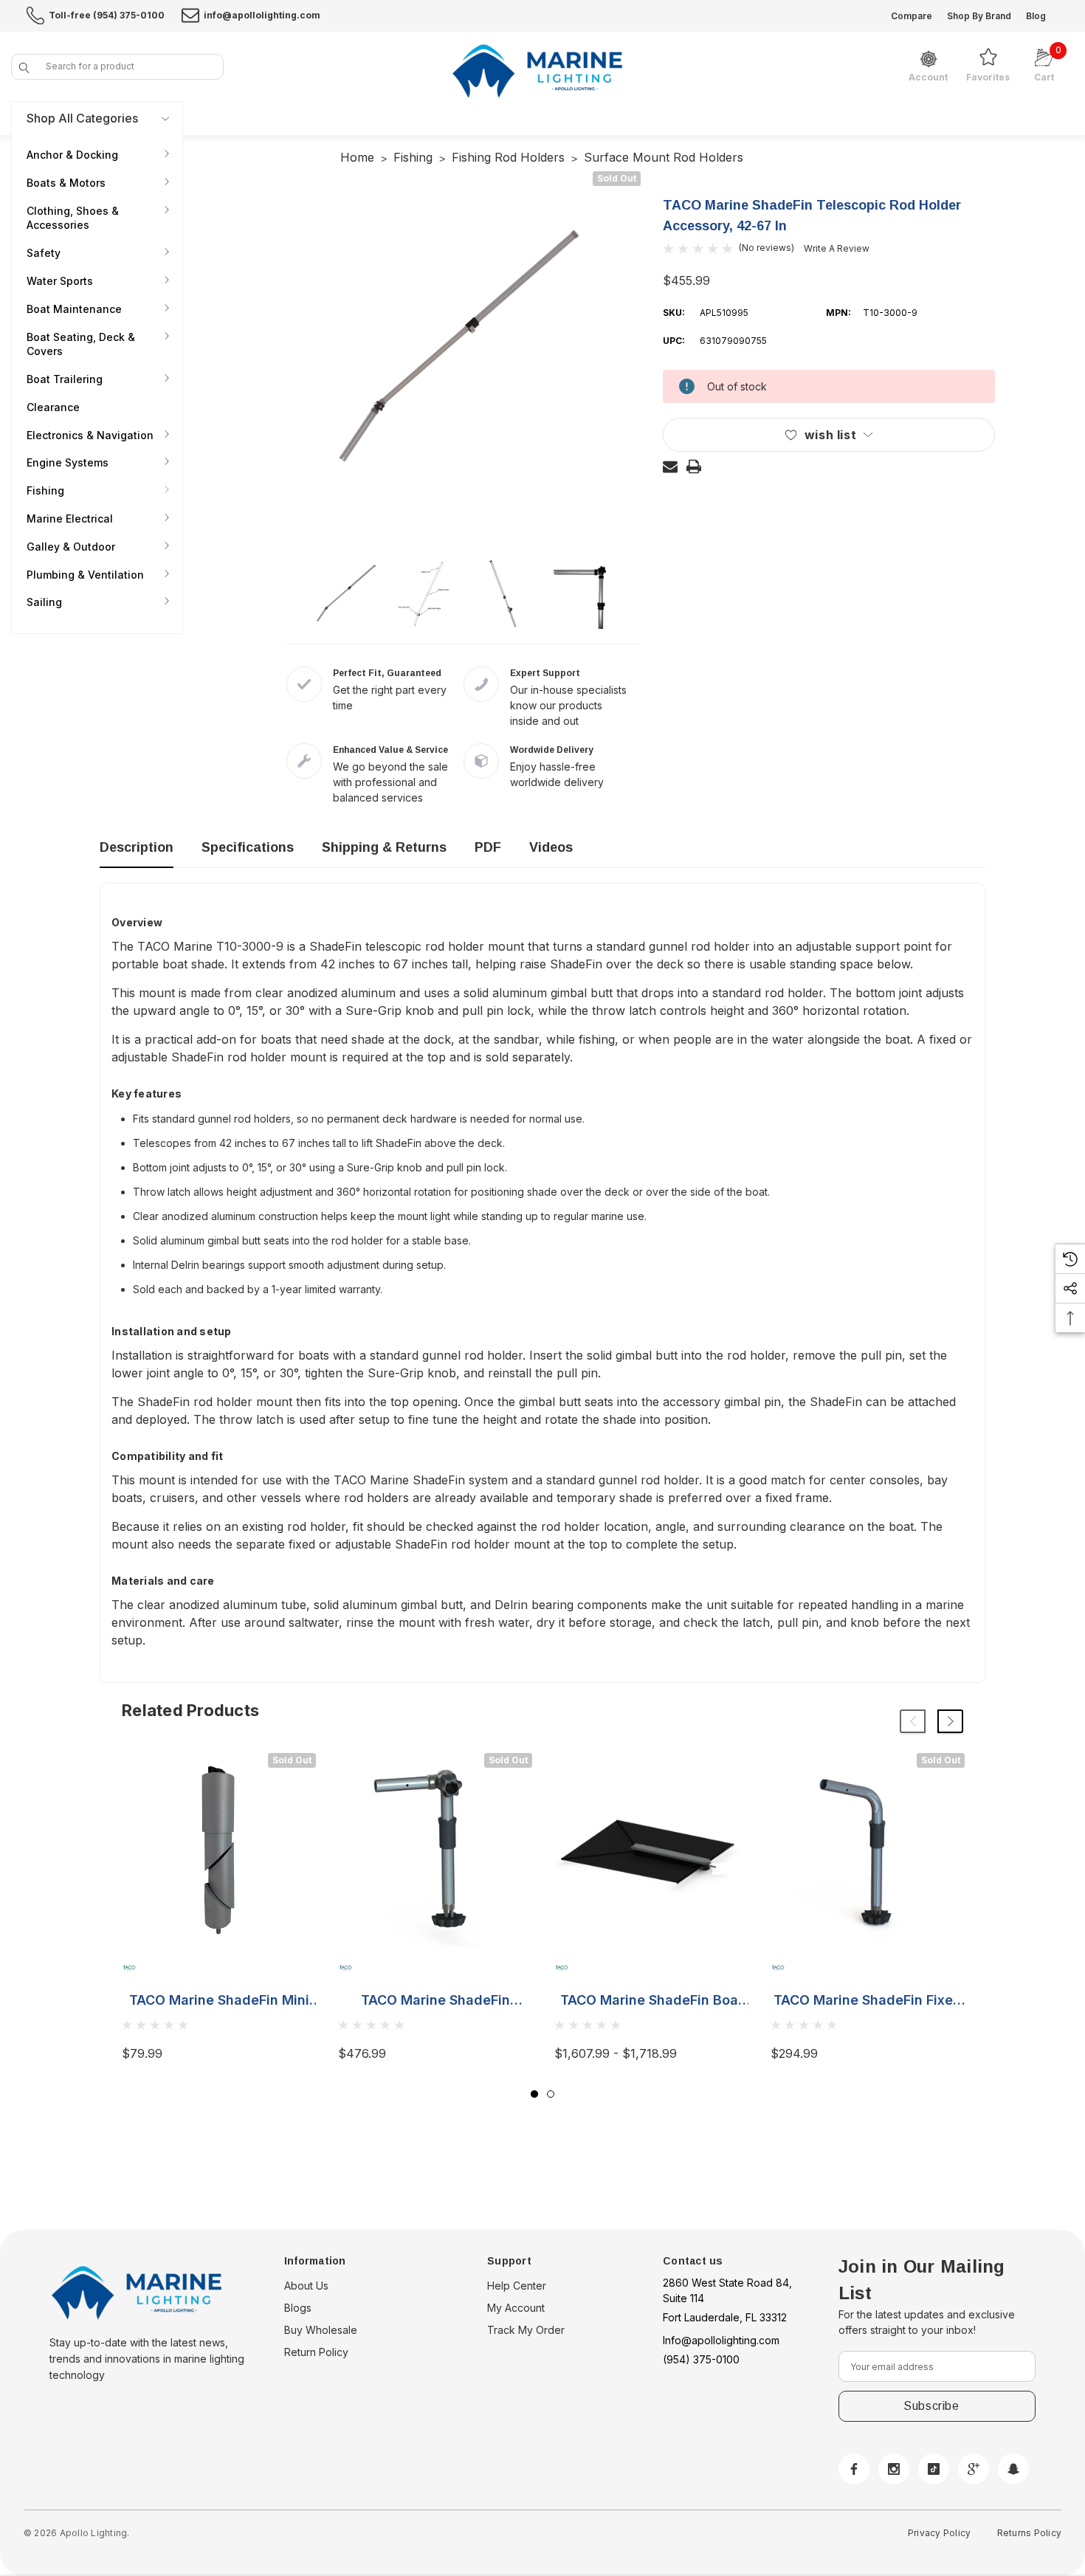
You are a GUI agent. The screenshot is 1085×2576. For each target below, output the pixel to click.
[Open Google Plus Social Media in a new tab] (974, 2469)
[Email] (670, 466)
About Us (306, 2286)
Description (137, 847)
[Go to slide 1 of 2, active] (534, 2094)
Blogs (298, 2308)
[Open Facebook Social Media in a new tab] (854, 2469)
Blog (1036, 16)
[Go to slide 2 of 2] (551, 2094)
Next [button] (950, 1721)
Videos (551, 847)
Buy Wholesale (321, 2330)
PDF (488, 847)
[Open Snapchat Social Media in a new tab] (1013, 2469)
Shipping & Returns (384, 847)
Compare (912, 16)
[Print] (694, 466)
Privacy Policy (939, 2533)
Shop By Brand (979, 16)
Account (928, 78)
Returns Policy (1029, 2533)
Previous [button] (913, 1721)
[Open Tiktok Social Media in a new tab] (934, 2469)
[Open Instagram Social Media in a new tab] (894, 2469)
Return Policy (316, 2352)
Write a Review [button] (837, 248)
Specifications (248, 847)
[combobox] (117, 67)
